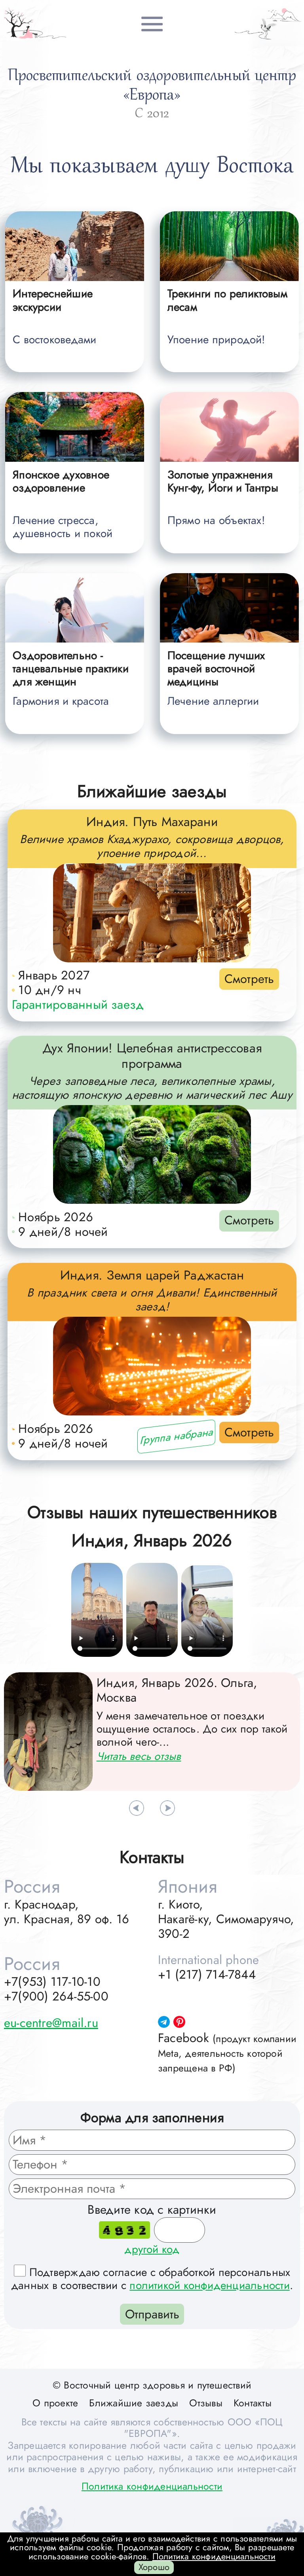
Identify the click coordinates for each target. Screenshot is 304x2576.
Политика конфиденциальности (152, 2486)
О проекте (55, 2403)
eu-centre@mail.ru (51, 2023)
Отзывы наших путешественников (152, 1512)
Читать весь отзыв (139, 1756)
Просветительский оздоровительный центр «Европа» (152, 86)
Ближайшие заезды (152, 791)
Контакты (253, 2403)
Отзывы (206, 2403)
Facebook (227, 2052)
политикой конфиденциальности (209, 2285)
